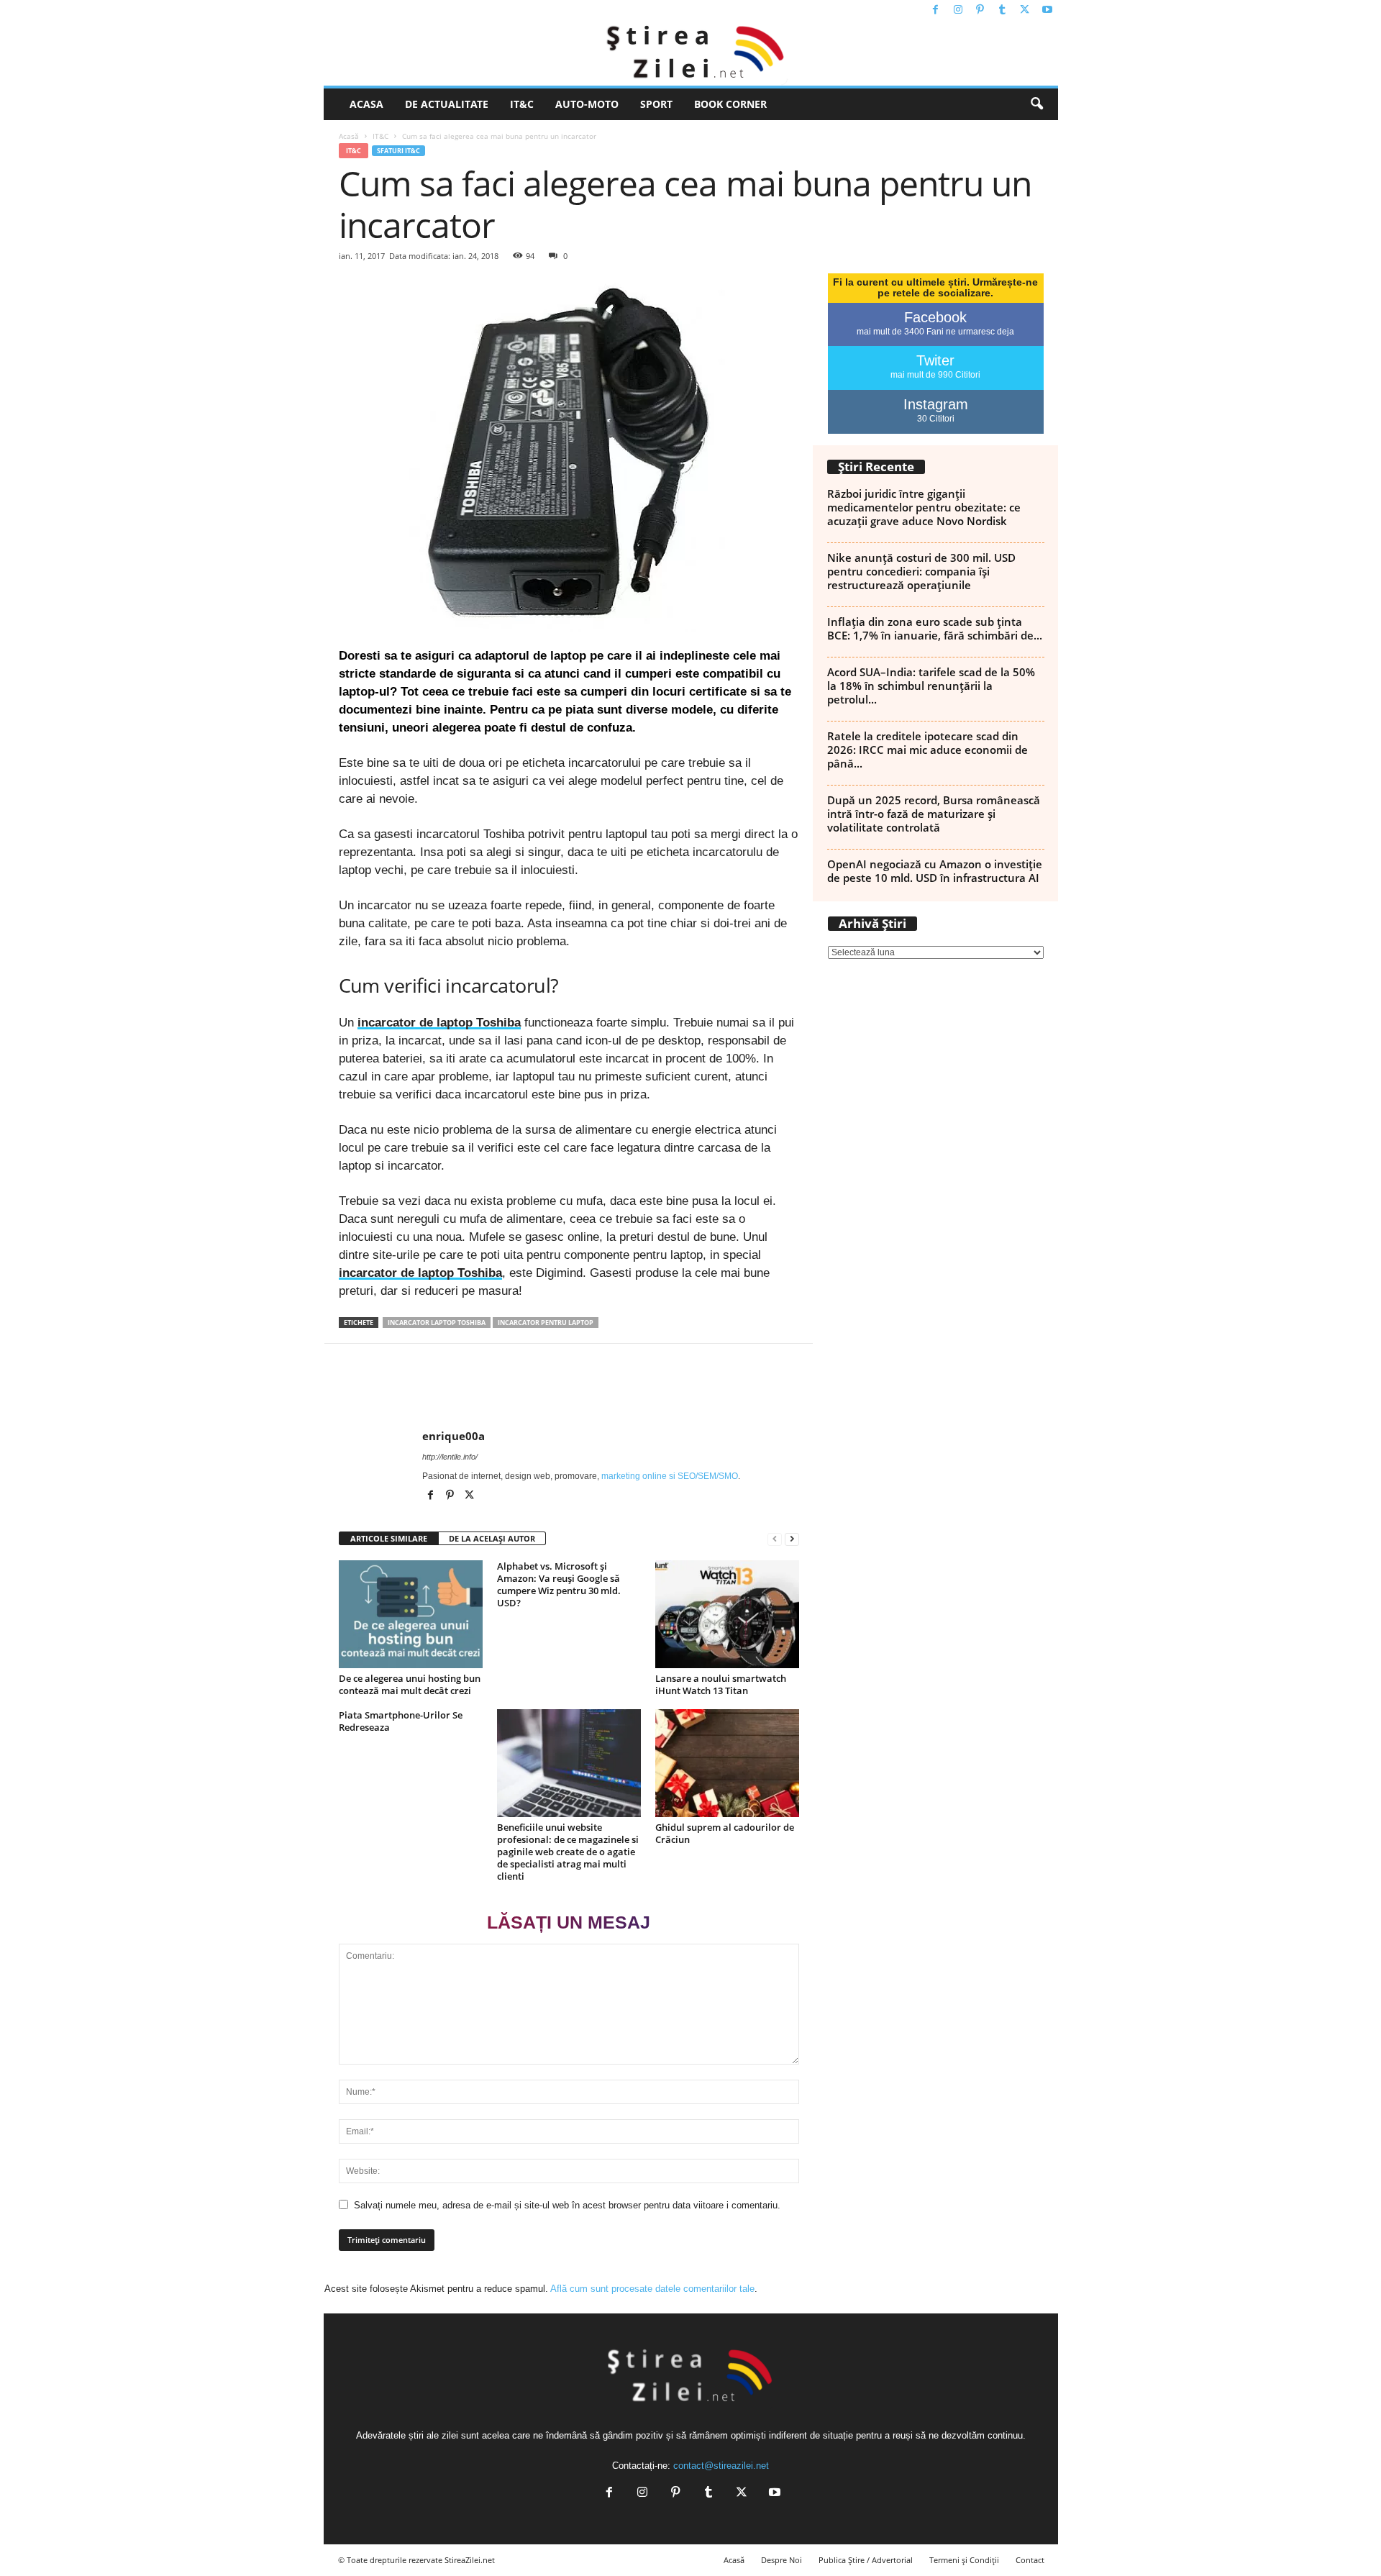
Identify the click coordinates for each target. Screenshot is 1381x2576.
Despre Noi (781, 2560)
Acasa (366, 104)
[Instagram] (958, 10)
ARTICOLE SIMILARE (389, 1538)
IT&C (522, 104)
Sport (656, 104)
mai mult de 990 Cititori (935, 375)
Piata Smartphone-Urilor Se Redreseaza (401, 1721)
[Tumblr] (1003, 10)
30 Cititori (936, 419)
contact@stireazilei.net (721, 2466)
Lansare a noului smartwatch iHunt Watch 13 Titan (721, 1684)
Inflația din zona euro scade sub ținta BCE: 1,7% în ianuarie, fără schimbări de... (935, 628)
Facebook (935, 317)
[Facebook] (936, 10)
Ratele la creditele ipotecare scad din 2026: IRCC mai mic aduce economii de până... (927, 750)
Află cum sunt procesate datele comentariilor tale (652, 2289)
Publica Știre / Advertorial (866, 2560)
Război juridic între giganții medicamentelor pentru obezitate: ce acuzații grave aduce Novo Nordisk (924, 507)
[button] (1036, 104)
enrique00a (454, 1436)
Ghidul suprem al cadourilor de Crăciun (725, 1833)
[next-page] (792, 1539)
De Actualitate (447, 104)
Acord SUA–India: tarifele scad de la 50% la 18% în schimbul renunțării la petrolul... (931, 686)
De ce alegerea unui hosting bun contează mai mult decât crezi (410, 1684)
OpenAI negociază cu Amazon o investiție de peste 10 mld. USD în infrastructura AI (935, 871)
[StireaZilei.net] (691, 53)
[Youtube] (1047, 10)
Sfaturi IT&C (398, 151)
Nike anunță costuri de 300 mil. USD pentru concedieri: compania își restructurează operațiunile (921, 571)
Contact (1030, 2560)
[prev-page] (775, 1539)
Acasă (349, 136)
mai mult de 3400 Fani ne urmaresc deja (935, 332)
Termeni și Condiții (964, 2560)
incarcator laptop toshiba (437, 1323)
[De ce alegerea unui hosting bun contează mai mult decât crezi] (411, 1614)
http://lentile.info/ (450, 1457)
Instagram (936, 404)
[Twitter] (1025, 10)
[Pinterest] (980, 10)
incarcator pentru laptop (546, 1323)
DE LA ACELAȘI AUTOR (492, 1538)
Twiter (935, 360)
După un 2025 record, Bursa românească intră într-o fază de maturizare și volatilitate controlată (934, 814)
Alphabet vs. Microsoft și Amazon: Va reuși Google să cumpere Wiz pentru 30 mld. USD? (559, 1584)
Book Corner (730, 104)
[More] (1281, 1387)
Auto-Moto (587, 104)
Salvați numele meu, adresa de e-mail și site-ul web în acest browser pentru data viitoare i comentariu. (567, 2205)
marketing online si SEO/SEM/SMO (670, 1476)
